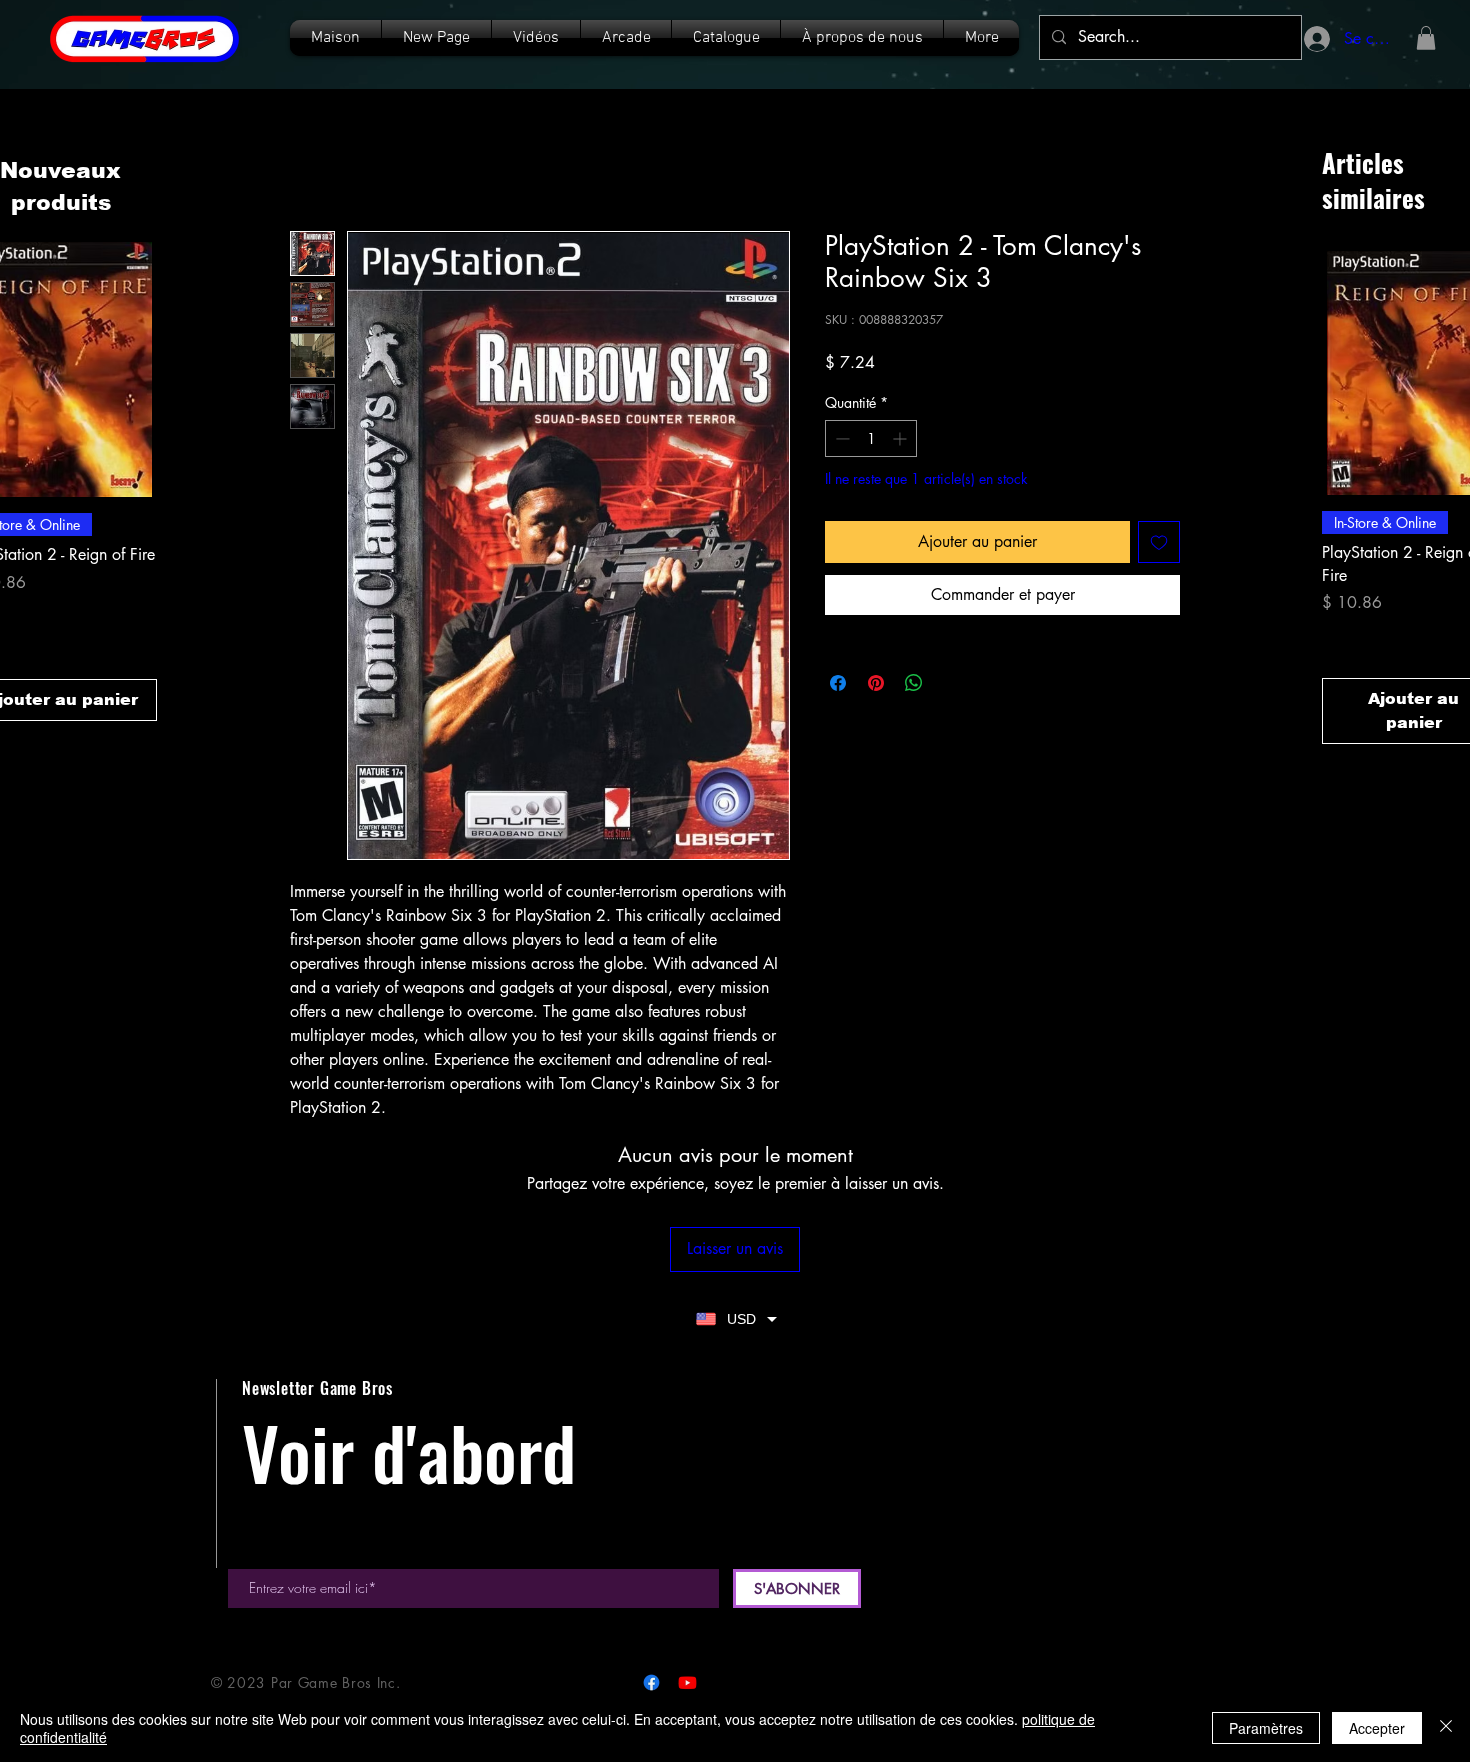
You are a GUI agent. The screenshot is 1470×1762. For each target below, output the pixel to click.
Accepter (1377, 1728)
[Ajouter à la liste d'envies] (1159, 542)
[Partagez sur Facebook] (838, 683)
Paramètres (1266, 1728)
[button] (726, 38)
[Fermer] (1446, 1728)
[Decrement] (840, 438)
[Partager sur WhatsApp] (914, 683)
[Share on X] (952, 683)
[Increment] (901, 438)
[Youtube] (687, 1682)
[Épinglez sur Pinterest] (876, 683)
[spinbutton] (871, 438)
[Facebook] (651, 1682)
